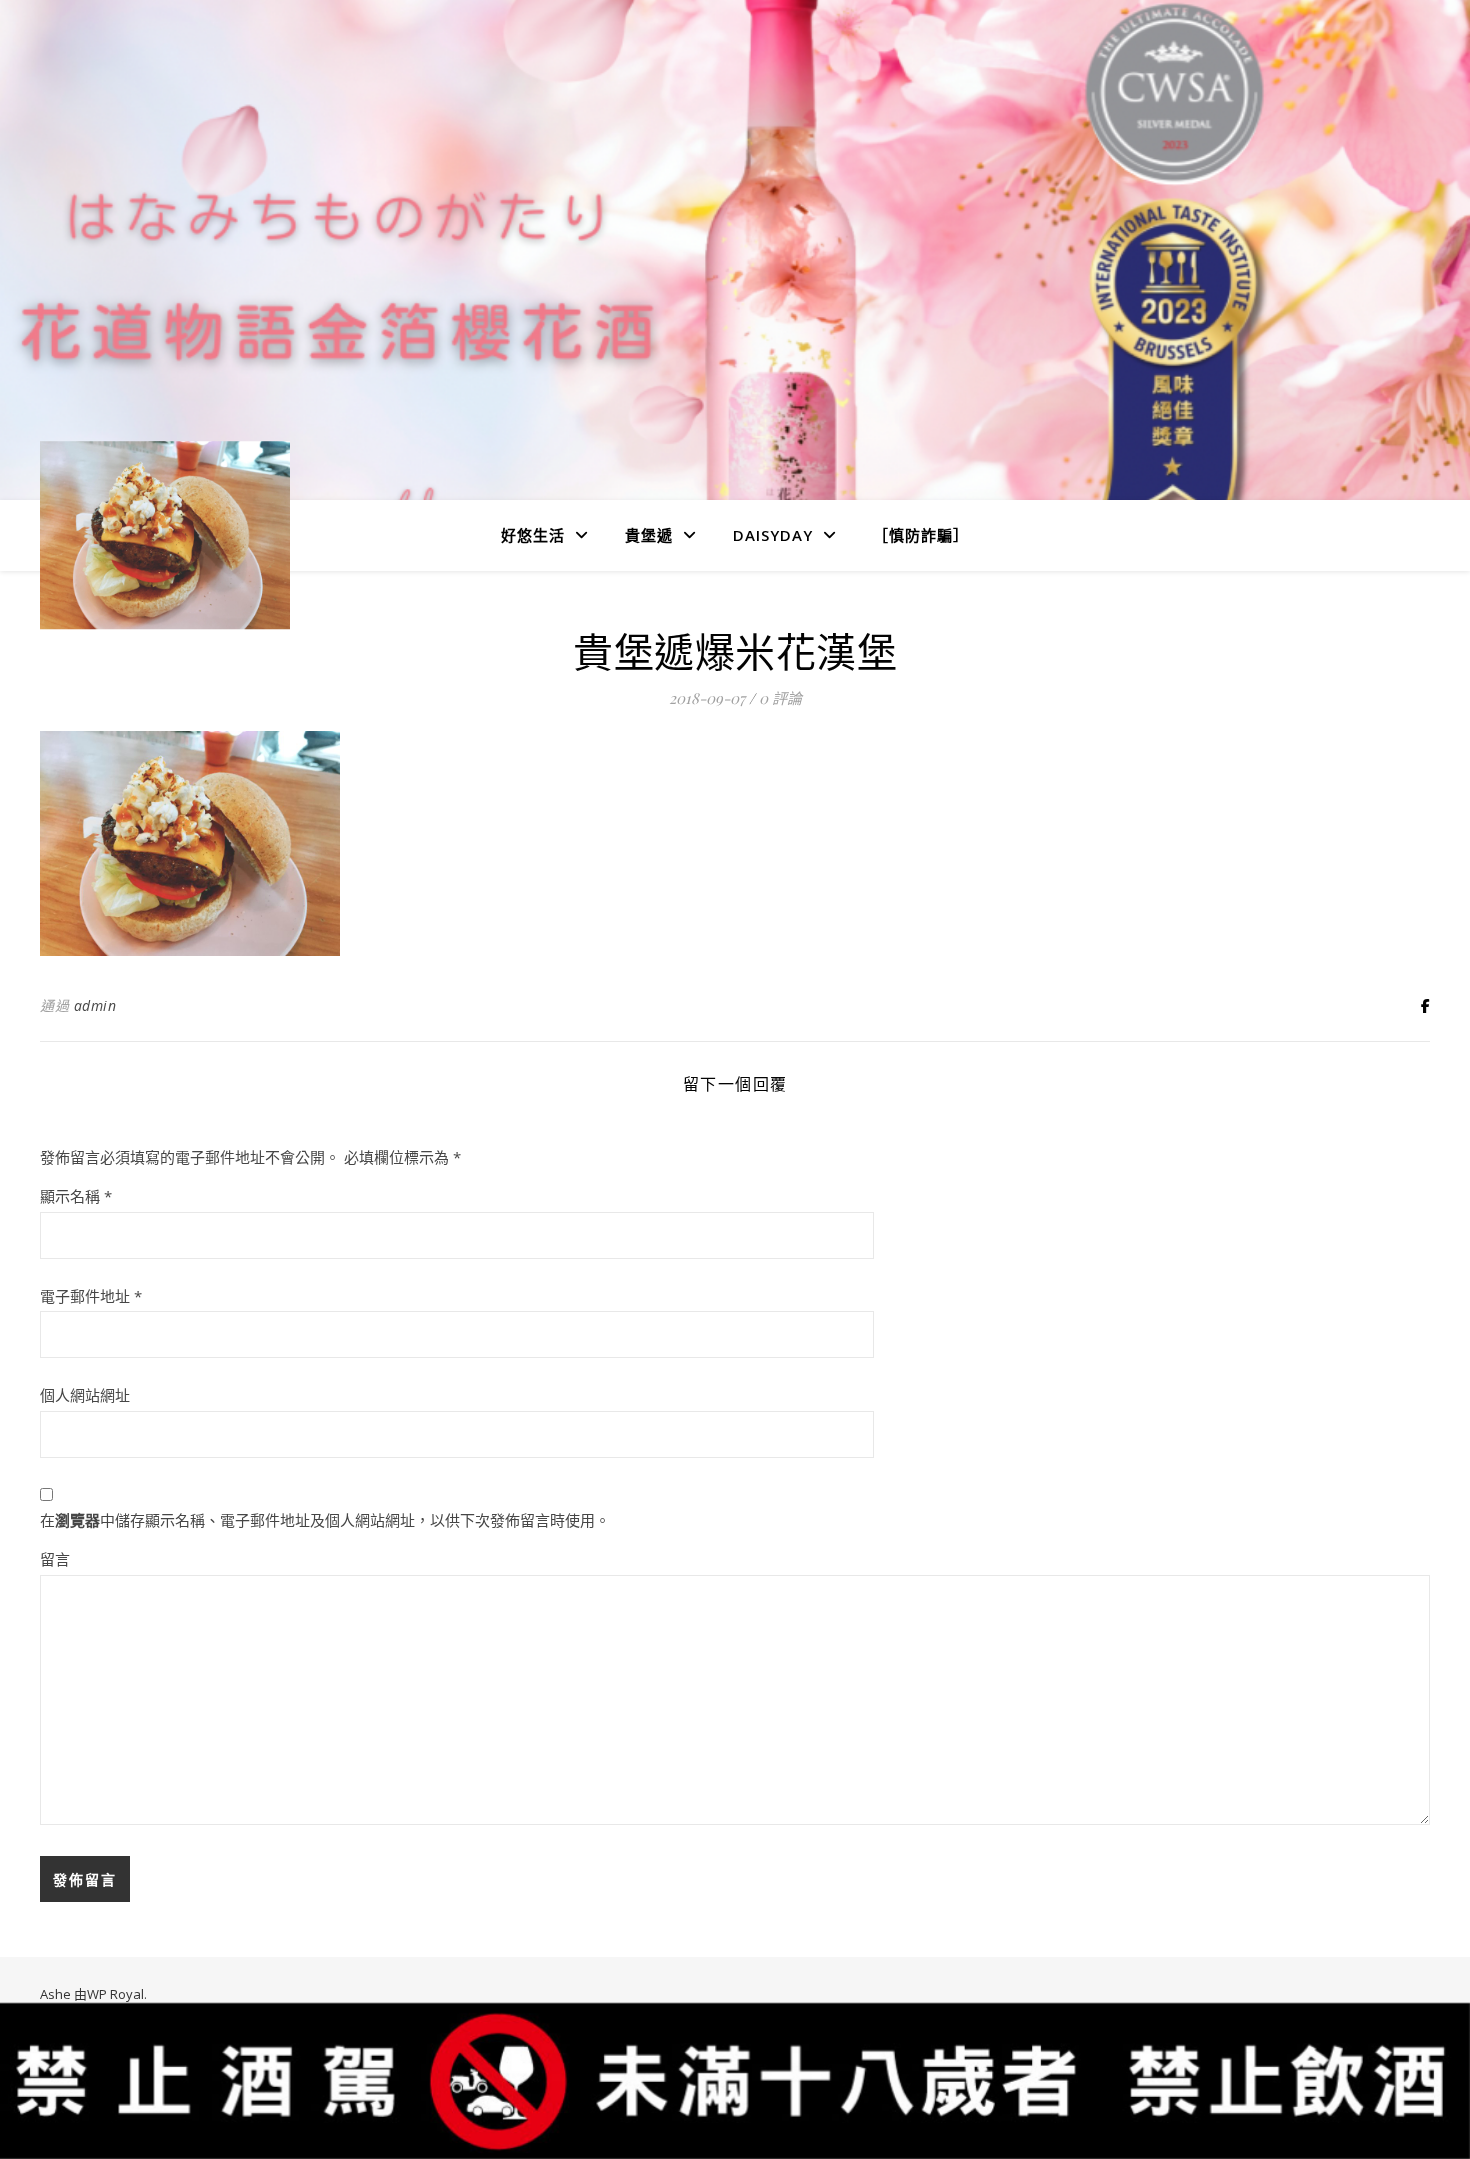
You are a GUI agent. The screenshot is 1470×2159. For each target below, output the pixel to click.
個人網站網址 (85, 1395)
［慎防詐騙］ (921, 535)
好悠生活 (533, 535)
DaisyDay (773, 535)
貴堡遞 (649, 535)
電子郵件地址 (91, 1296)
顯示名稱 (76, 1196)
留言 (55, 1559)
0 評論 (780, 698)
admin (95, 1005)
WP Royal (115, 1994)
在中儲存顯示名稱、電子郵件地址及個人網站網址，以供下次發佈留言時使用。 (325, 1520)
